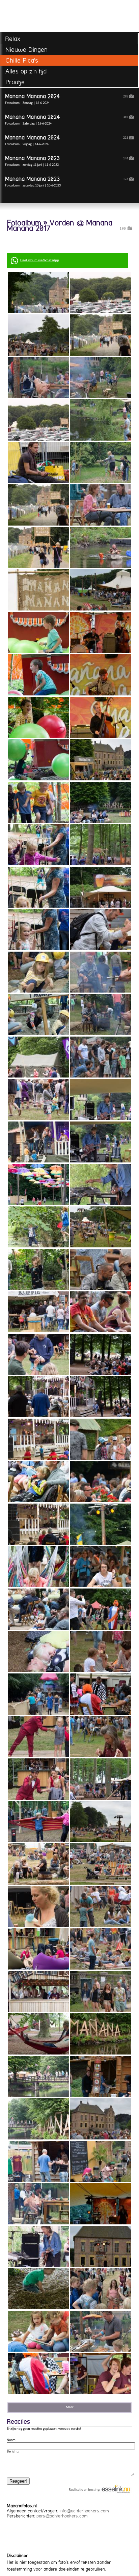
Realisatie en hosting (84, 2490)
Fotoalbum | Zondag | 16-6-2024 (67, 99)
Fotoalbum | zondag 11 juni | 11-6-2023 (67, 161)
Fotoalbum (24, 223)
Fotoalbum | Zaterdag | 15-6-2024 (67, 120)
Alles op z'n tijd (26, 71)
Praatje (15, 82)
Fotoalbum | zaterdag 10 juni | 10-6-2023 (67, 182)
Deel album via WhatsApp (40, 260)
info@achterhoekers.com (84, 2511)
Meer (70, 2407)
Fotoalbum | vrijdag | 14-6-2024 (67, 140)
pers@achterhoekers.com (62, 2516)
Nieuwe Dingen (26, 50)
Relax (13, 39)
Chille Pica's (22, 60)
